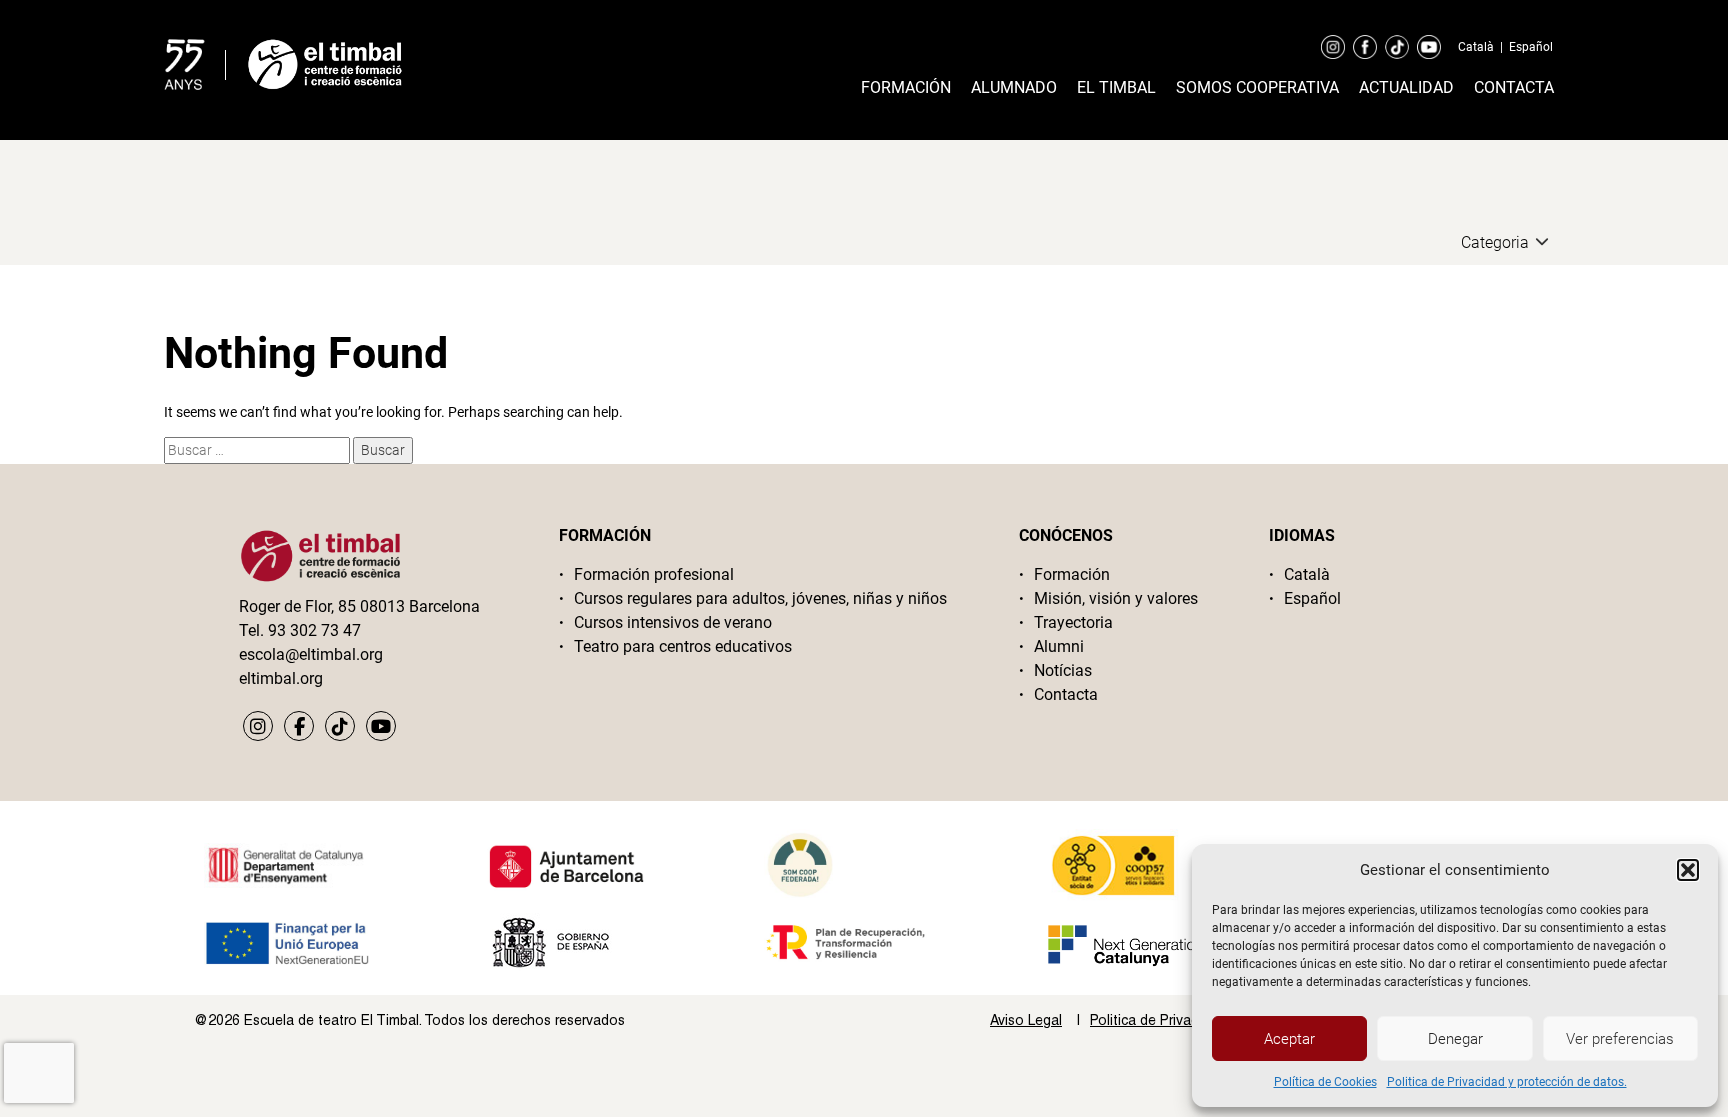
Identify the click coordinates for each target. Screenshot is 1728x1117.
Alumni (1059, 646)
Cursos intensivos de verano (673, 622)
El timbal (1116, 87)
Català (1476, 47)
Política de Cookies (1325, 1082)
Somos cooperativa (1257, 87)
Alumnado (1014, 87)
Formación (906, 87)
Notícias (1063, 670)
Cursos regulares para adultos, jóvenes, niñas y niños (760, 598)
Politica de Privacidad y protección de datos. (1507, 1082)
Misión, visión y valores (1116, 598)
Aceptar (1289, 1039)
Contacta (1514, 87)
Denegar (1455, 1039)
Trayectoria (1073, 622)
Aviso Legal (1026, 1020)
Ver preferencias (1620, 1039)
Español (1531, 47)
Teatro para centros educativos (683, 646)
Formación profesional (654, 574)
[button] (1688, 870)
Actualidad (1406, 87)
